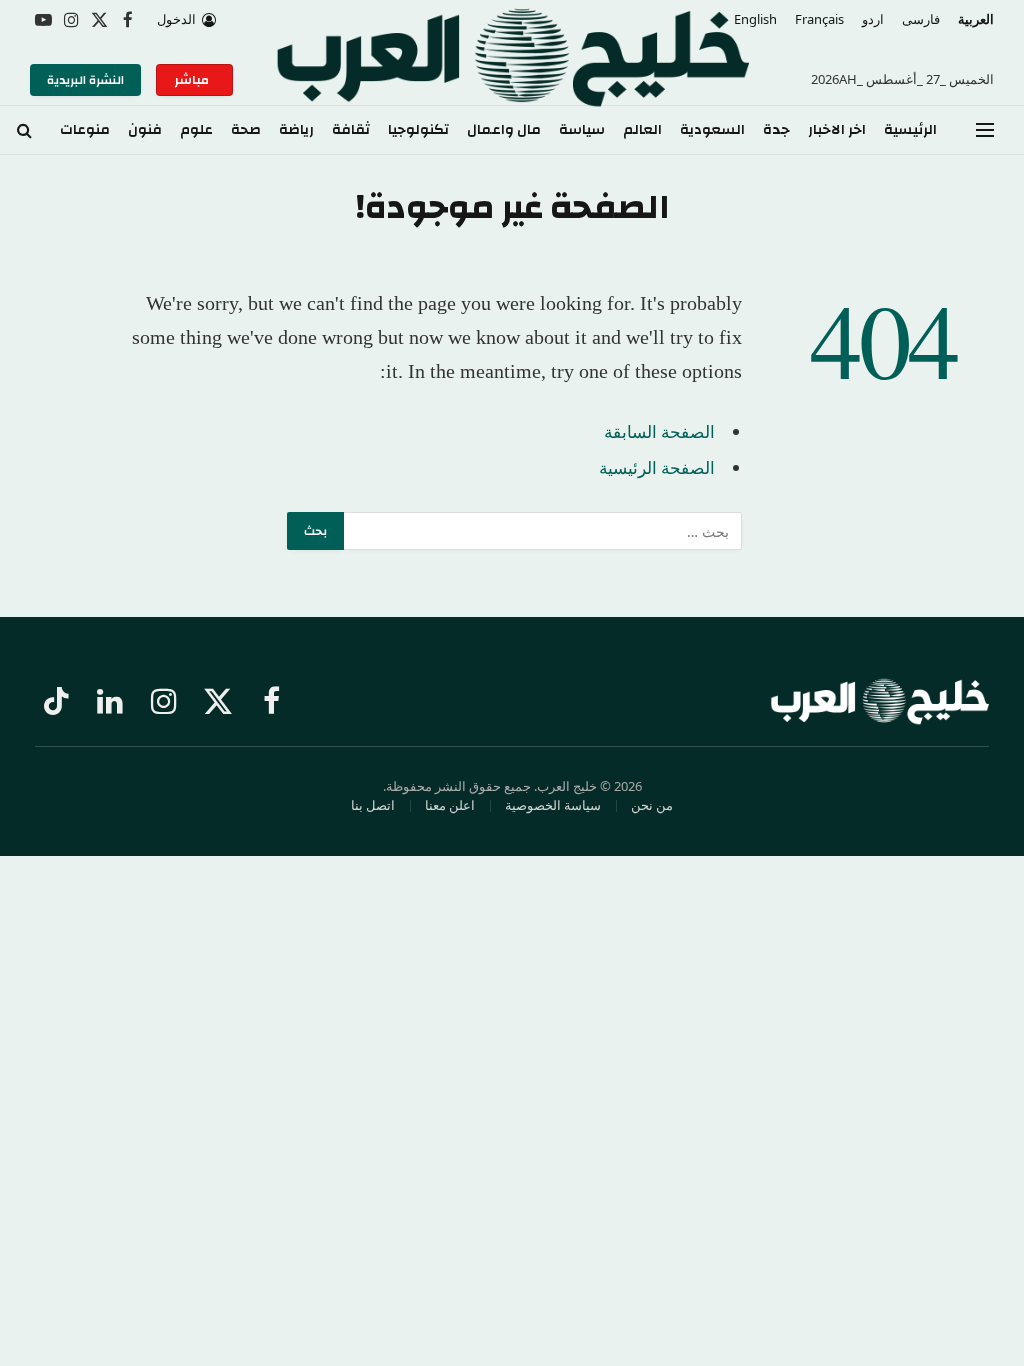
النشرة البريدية (85, 80)
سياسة (582, 130)
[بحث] (24, 130)
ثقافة (351, 130)
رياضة (296, 130)
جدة (776, 130)
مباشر (194, 80)
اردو (873, 19)
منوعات (85, 130)
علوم (196, 130)
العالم (642, 130)
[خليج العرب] (511, 80)
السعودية (712, 130)
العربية (976, 19)
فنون (145, 130)
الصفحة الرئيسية (657, 467)
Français (819, 19)
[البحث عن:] (542, 531)
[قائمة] (985, 130)
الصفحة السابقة (659, 431)
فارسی (921, 19)
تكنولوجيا (418, 130)
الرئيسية (910, 130)
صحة (246, 130)
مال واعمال (504, 130)
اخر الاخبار (837, 130)
